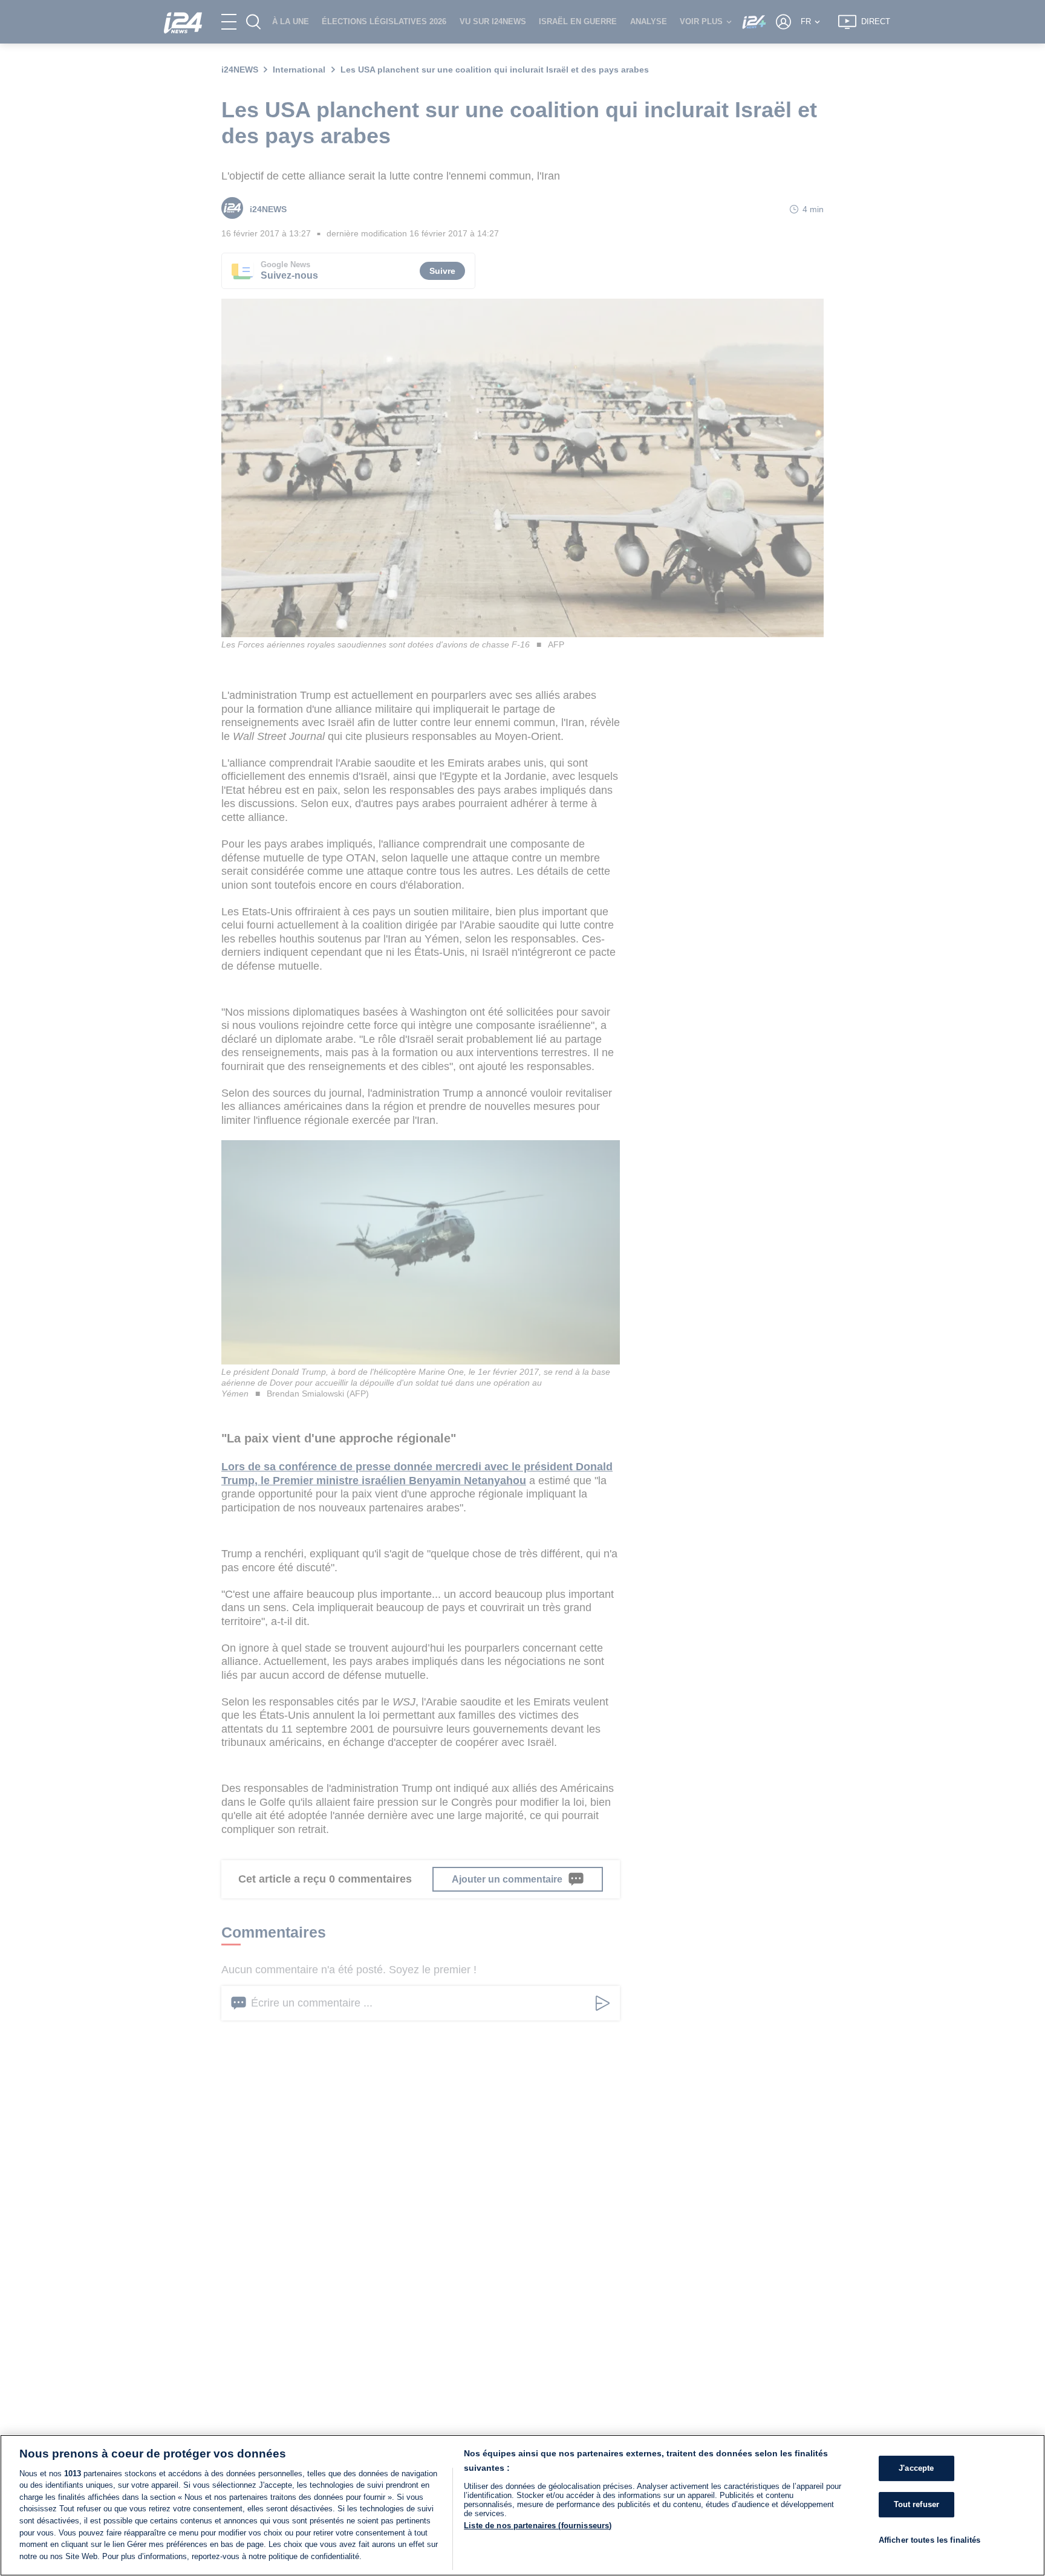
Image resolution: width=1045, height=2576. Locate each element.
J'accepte (916, 2468)
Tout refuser (917, 2504)
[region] (522, 2505)
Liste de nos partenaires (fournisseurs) (538, 2526)
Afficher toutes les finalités (930, 2539)
